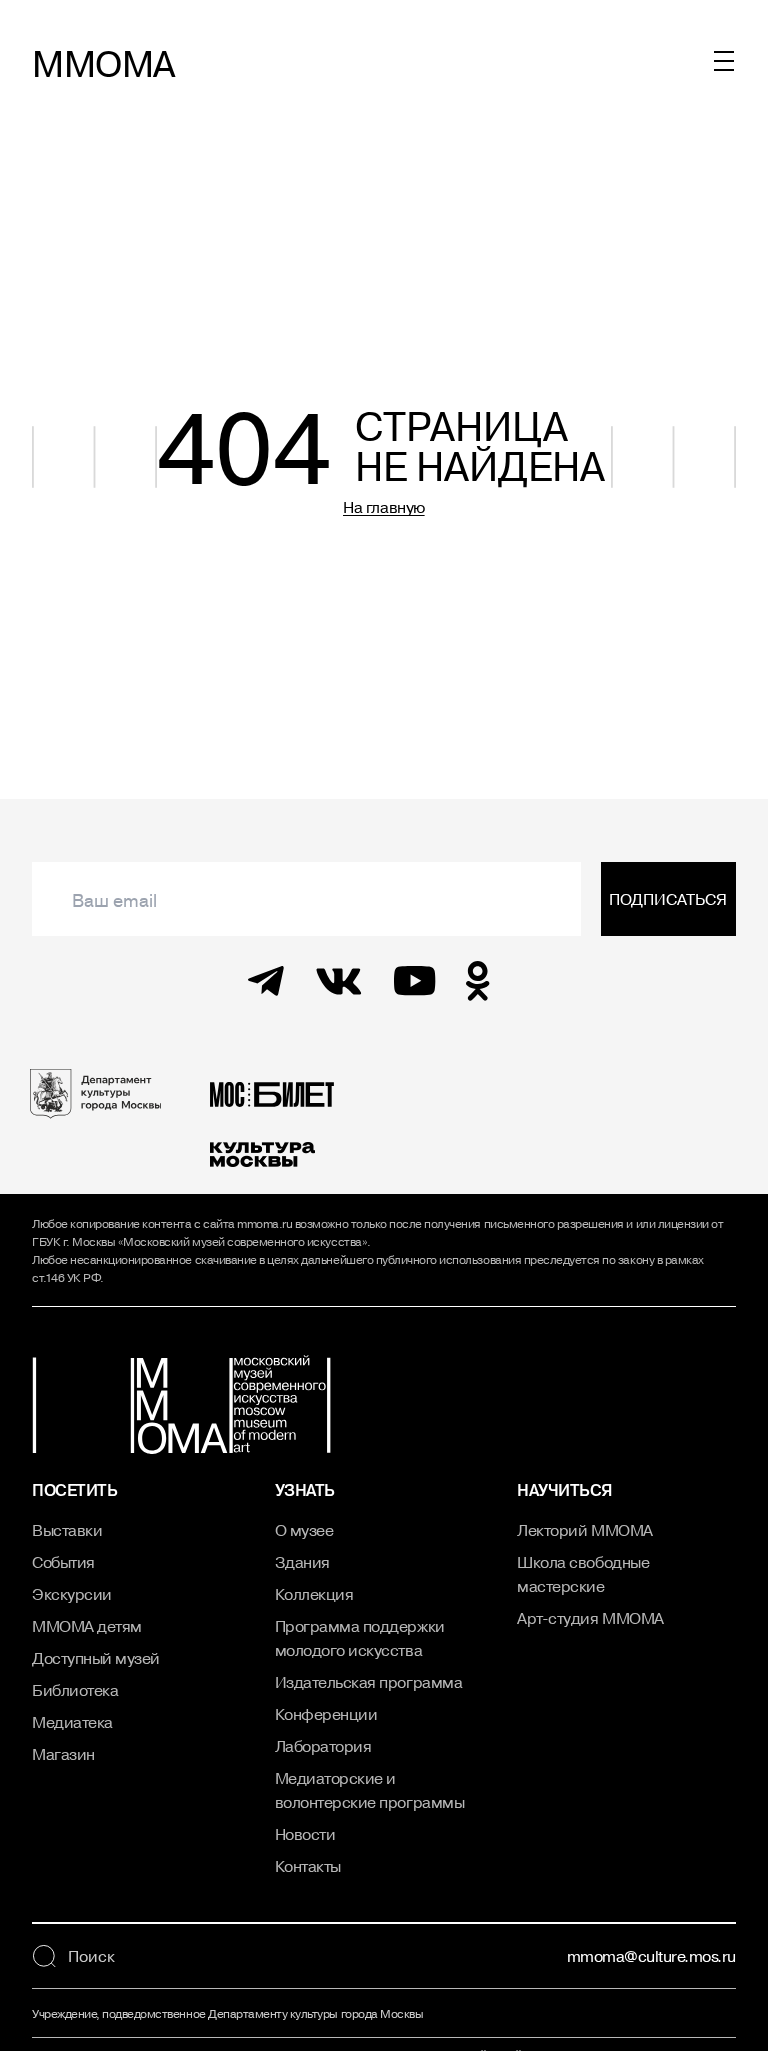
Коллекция (314, 1594)
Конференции (326, 1714)
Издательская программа (368, 1682)
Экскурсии (72, 1594)
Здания (302, 1562)
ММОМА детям (87, 1626)
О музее (304, 1530)
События (63, 1562)
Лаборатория (323, 1746)
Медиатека (72, 1722)
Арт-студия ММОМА (590, 1618)
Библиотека (75, 1690)
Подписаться (668, 899)
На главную (383, 507)
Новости (305, 1834)
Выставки (67, 1530)
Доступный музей (96, 1658)
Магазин (63, 1754)
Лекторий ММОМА (584, 1530)
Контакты (308, 1866)
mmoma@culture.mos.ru (651, 1956)
